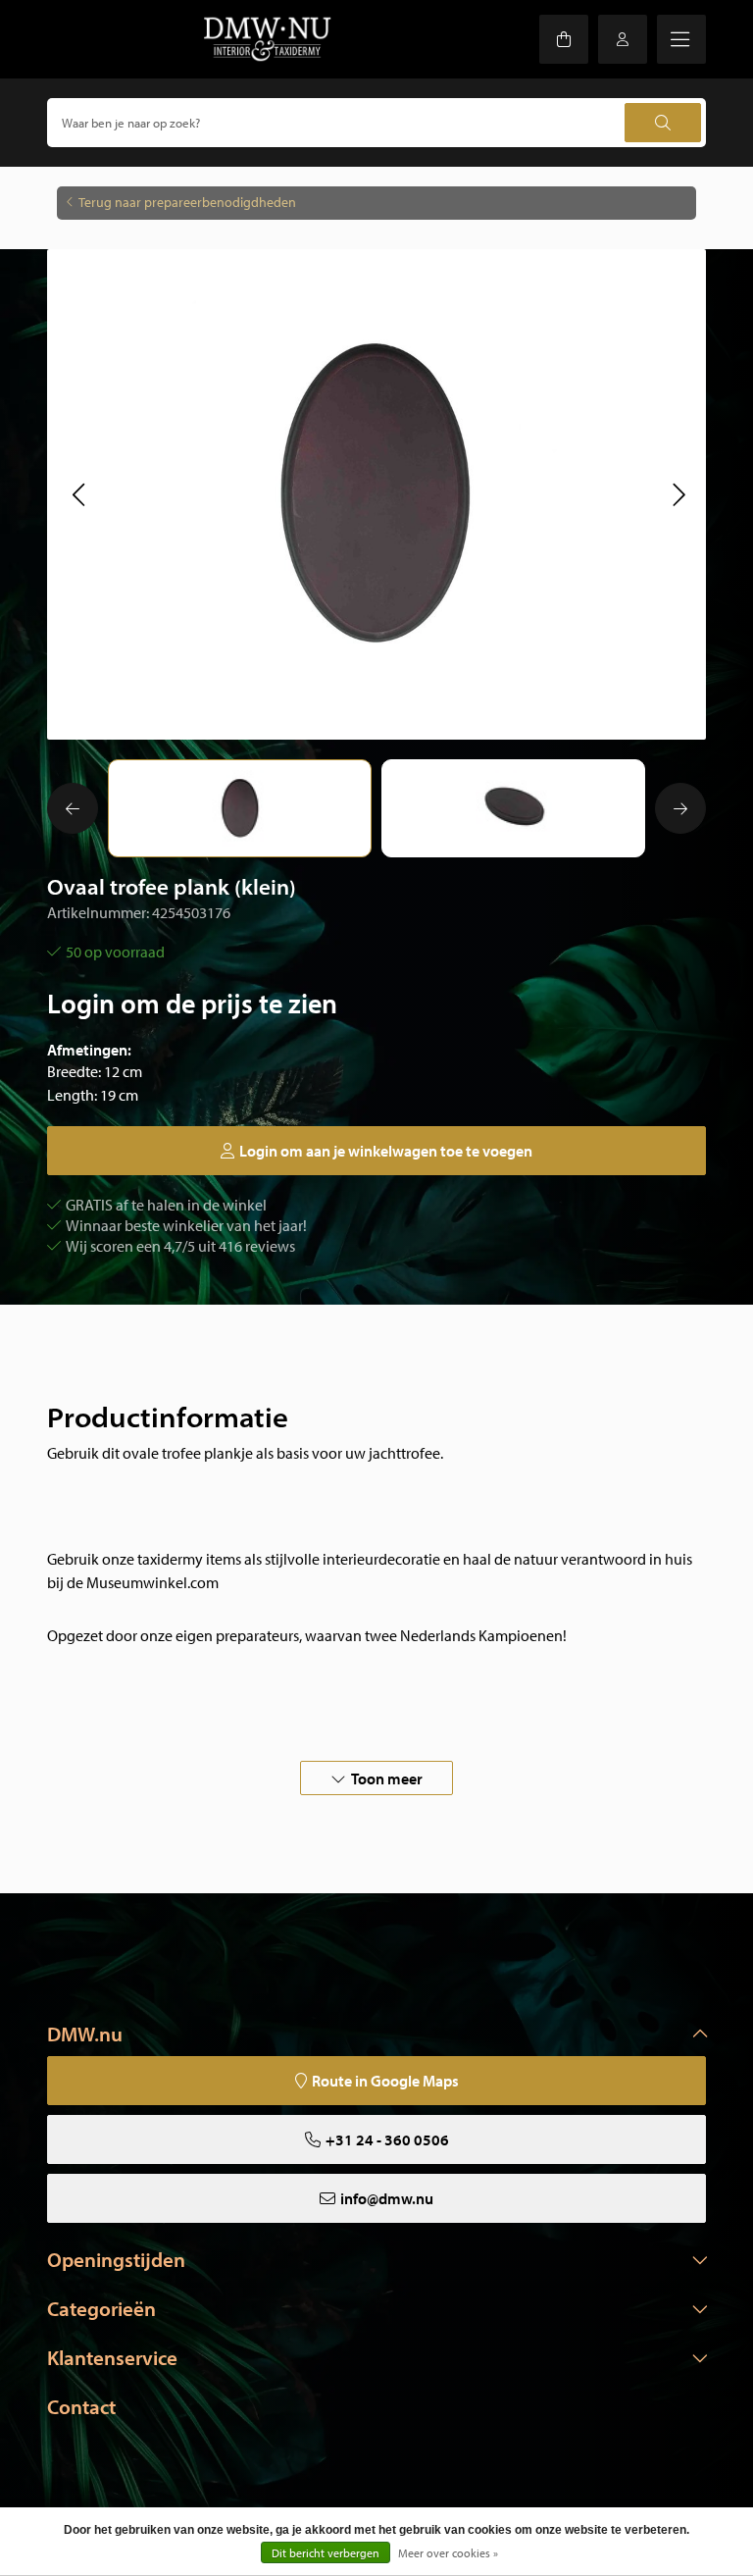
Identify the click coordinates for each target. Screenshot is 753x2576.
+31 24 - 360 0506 (387, 2139)
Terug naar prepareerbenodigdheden (187, 202)
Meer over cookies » (448, 2553)
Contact (81, 2406)
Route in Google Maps (385, 2081)
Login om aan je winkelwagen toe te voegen (386, 1151)
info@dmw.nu (387, 2198)
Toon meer (387, 1778)
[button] (78, 494)
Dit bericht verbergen (326, 2553)
